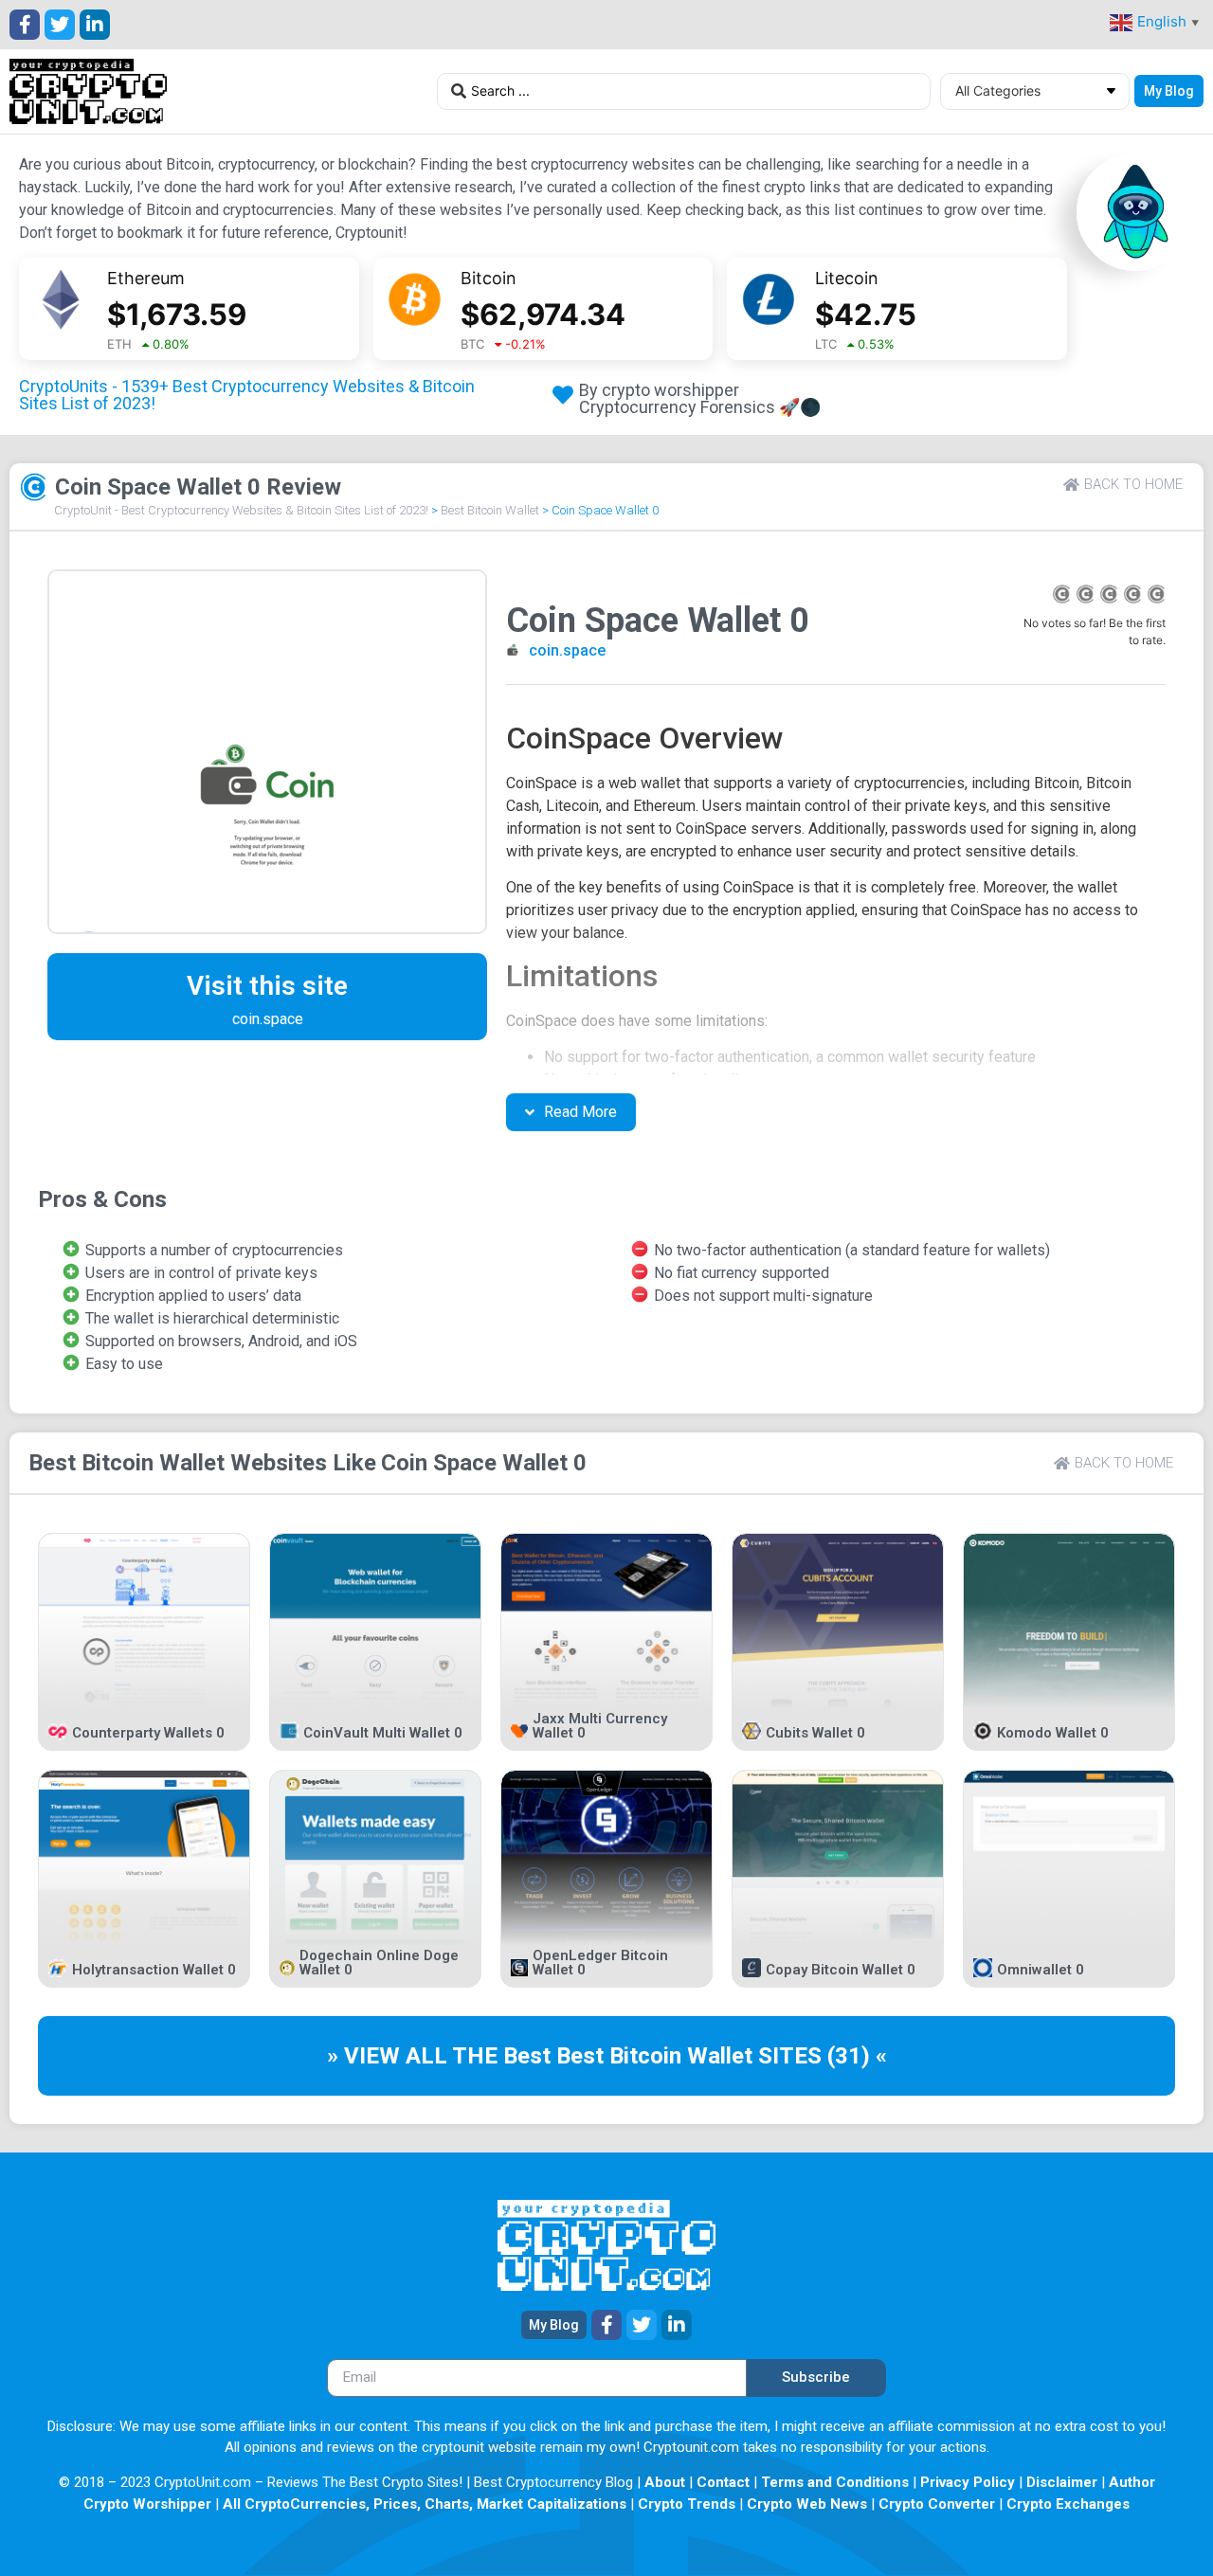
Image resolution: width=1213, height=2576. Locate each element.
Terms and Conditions (835, 2482)
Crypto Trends (687, 2504)
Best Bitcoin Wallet (490, 510)
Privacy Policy (968, 2482)
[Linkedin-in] (95, 25)
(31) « (857, 2056)
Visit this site (267, 986)
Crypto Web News (807, 2504)
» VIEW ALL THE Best (442, 2056)
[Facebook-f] (25, 25)
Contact (723, 2482)
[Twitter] (60, 25)
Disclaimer (1062, 2482)
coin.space (567, 650)
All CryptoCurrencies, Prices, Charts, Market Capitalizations (425, 2504)
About (665, 2482)
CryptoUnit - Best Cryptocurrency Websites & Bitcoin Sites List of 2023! (241, 510)
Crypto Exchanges (1068, 2504)
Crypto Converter (937, 2504)
